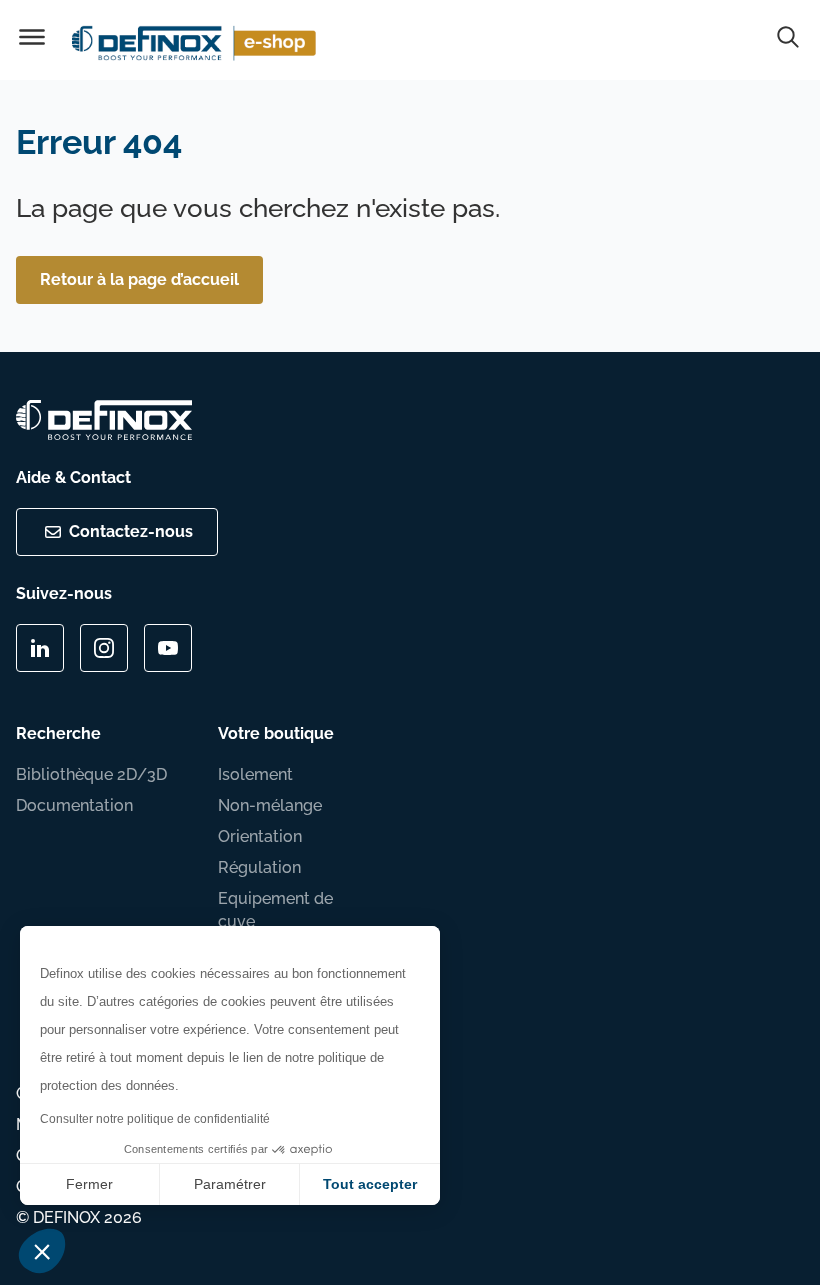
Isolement (255, 774)
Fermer (89, 1184)
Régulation (259, 867)
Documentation (74, 805)
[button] (42, 1251)
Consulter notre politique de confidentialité (155, 1119)
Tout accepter (370, 1184)
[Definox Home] (197, 40)
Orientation (260, 836)
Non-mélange (270, 805)
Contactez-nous (131, 531)
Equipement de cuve (275, 910)
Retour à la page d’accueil (139, 279)
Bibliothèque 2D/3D (91, 774)
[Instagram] (104, 648)
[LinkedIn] (40, 648)
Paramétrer (230, 1184)
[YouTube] (168, 648)
